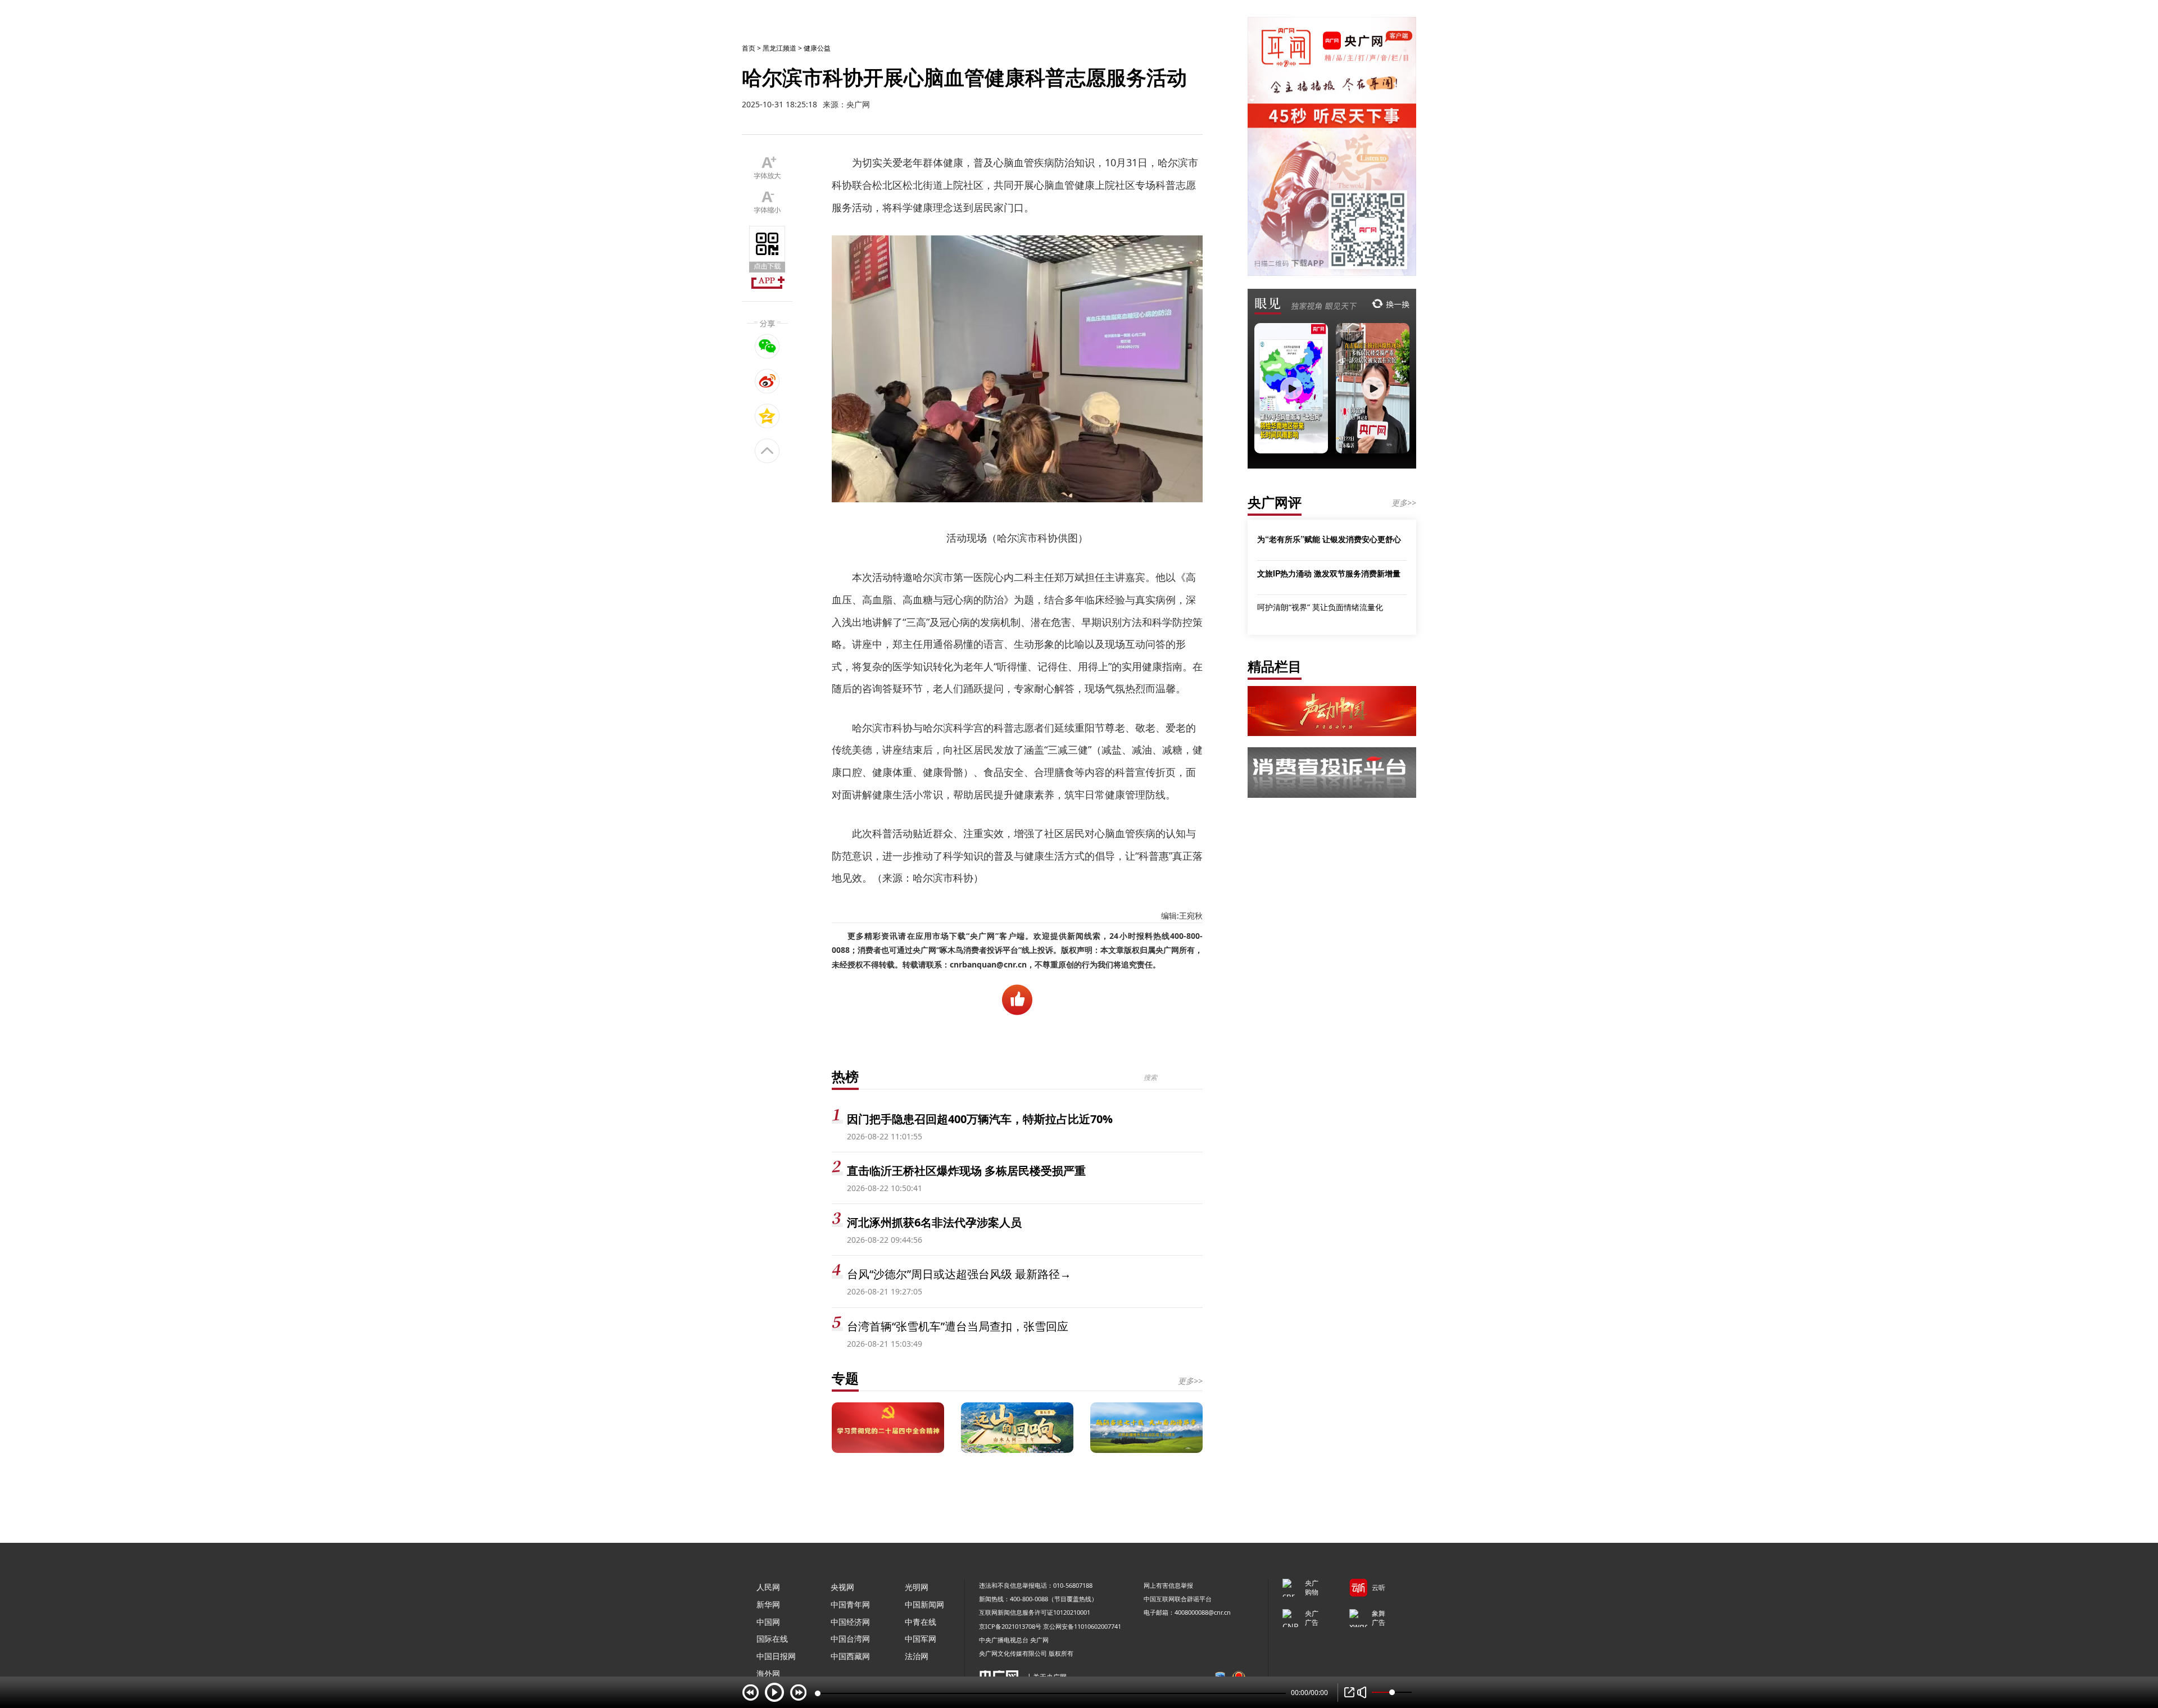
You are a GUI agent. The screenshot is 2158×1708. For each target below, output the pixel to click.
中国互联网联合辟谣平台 (1178, 1599)
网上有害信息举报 (1168, 1585)
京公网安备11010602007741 (1082, 1626)
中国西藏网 (850, 1656)
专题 (845, 1378)
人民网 (768, 1587)
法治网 (917, 1656)
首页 (749, 48)
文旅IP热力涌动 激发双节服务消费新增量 (1329, 573)
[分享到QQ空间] (767, 416)
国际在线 (772, 1639)
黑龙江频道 (779, 48)
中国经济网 (850, 1622)
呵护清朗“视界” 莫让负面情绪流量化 (1320, 607)
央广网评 (1275, 502)
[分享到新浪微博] (767, 381)
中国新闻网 (924, 1604)
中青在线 (921, 1622)
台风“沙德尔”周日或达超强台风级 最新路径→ (959, 1274)
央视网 (842, 1587)
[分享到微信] (767, 346)
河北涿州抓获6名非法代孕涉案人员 (934, 1222)
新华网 (768, 1604)
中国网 (768, 1622)
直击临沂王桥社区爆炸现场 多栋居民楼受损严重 (966, 1171)
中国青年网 (850, 1604)
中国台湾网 (850, 1639)
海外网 (768, 1673)
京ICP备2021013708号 (1010, 1626)
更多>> (1190, 1381)
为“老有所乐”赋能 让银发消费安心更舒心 (1329, 539)
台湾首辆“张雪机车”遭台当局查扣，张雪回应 (958, 1326)
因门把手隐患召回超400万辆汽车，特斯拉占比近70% (980, 1119)
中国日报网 (776, 1656)
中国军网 (921, 1639)
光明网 (917, 1587)
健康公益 (817, 48)
